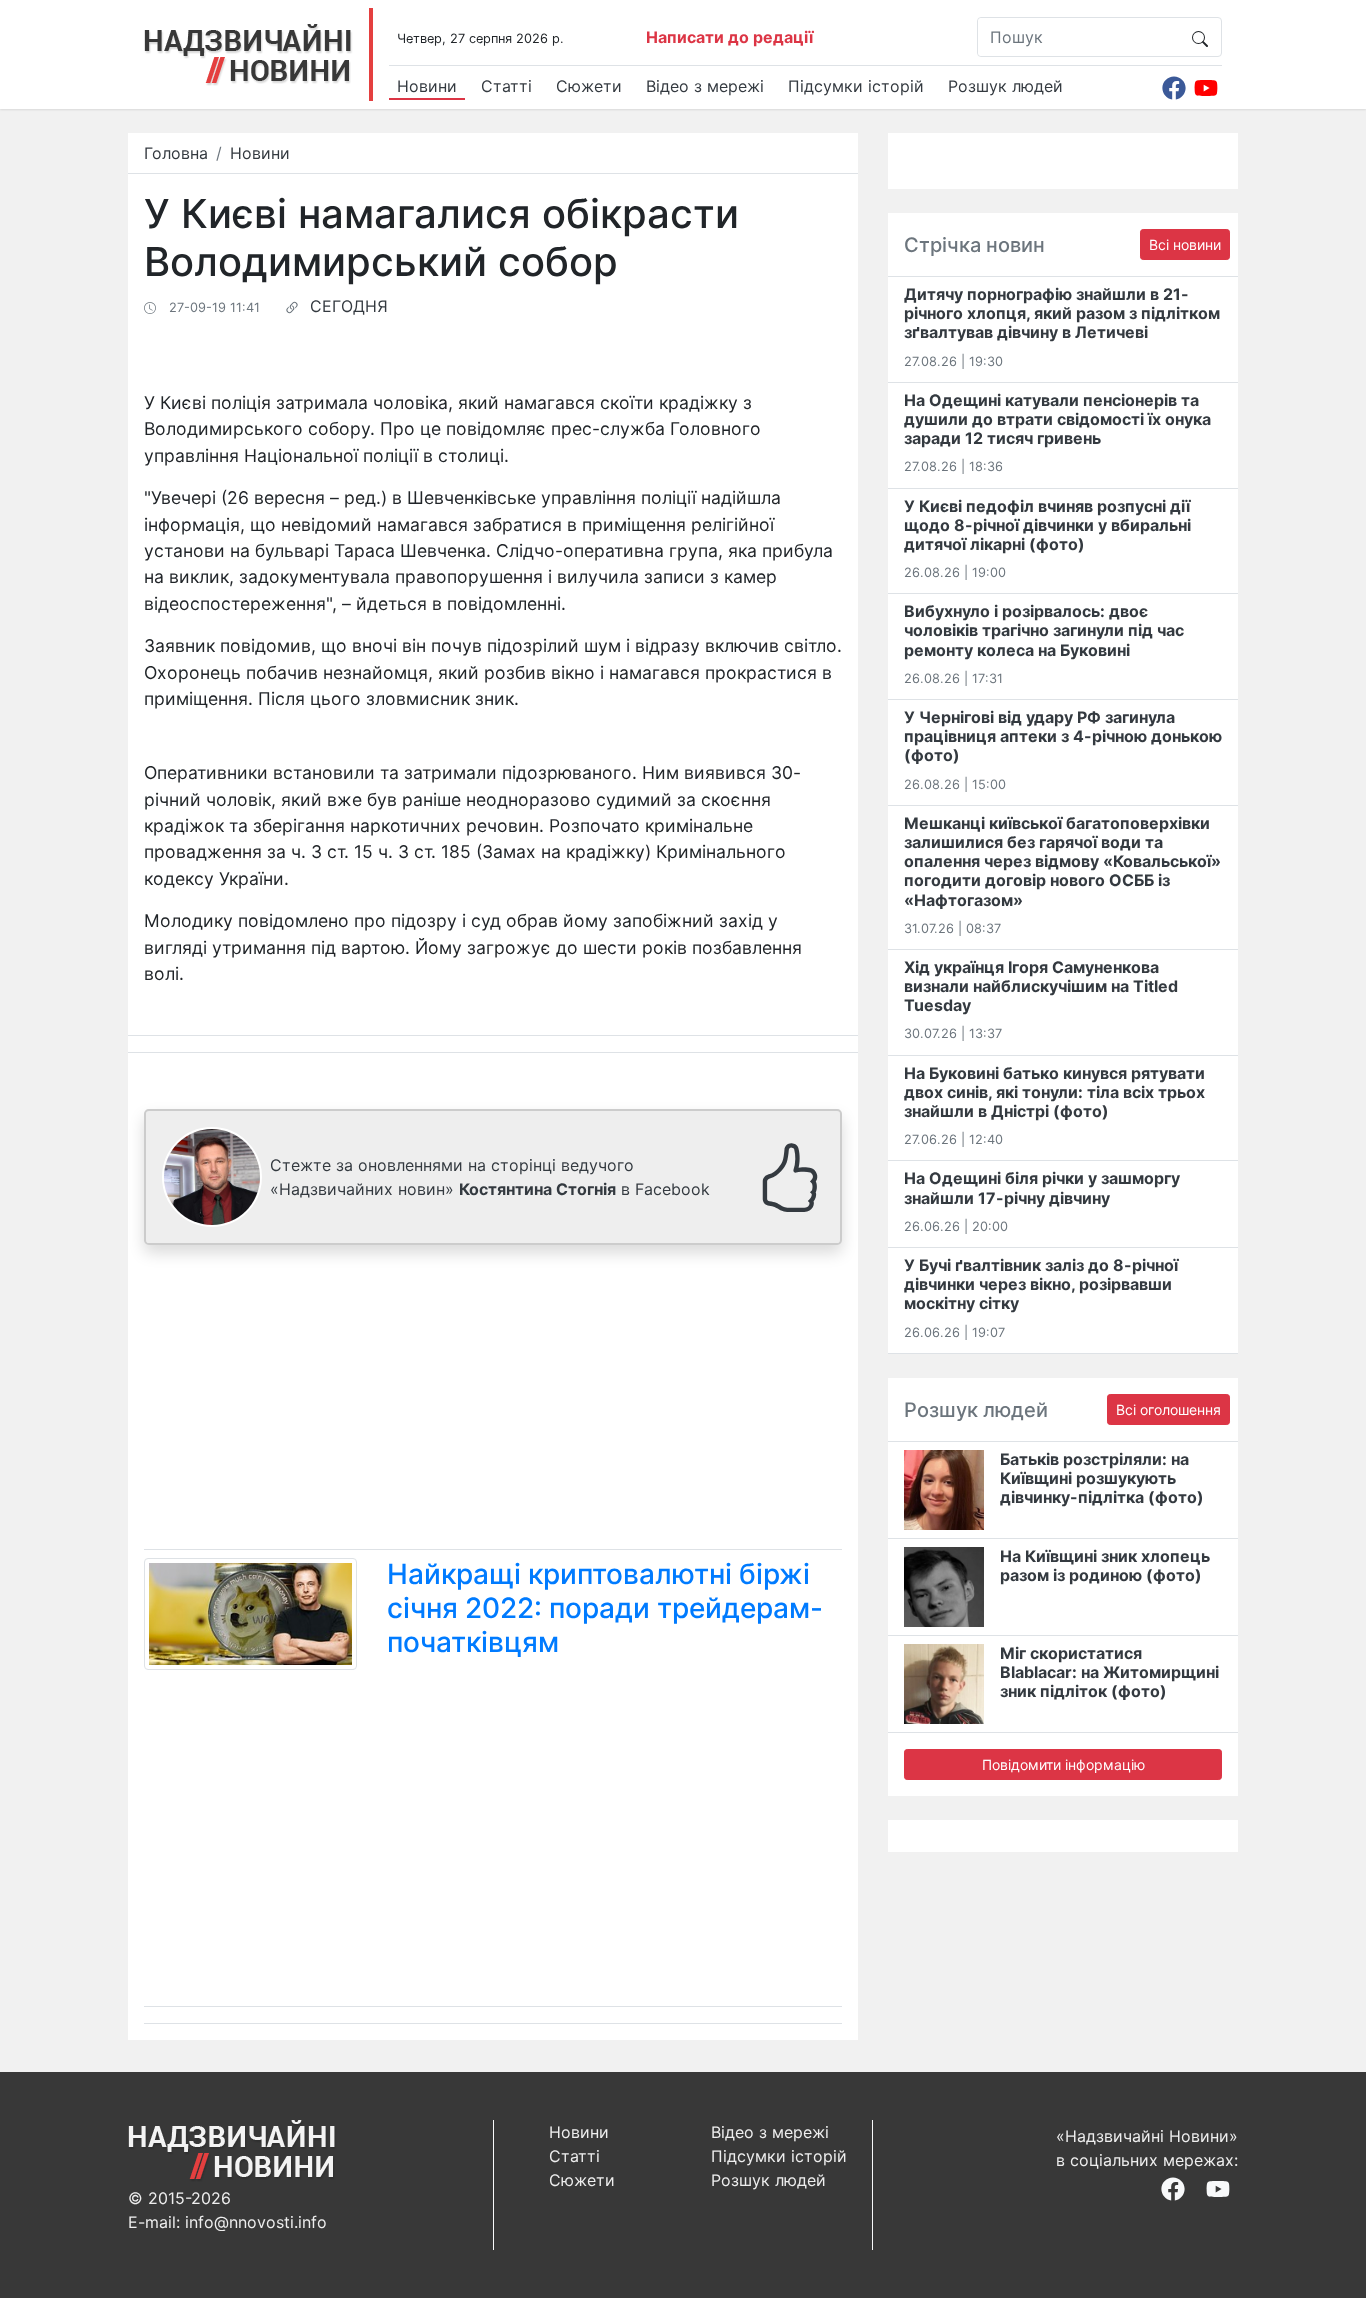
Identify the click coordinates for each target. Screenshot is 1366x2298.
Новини (427, 86)
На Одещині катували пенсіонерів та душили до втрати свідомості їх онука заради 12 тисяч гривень (1057, 419)
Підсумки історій (856, 86)
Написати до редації (729, 37)
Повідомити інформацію (1063, 1764)
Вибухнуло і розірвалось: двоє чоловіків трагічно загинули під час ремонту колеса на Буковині (1044, 630)
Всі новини (1185, 244)
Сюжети (589, 86)
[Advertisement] (493, 1401)
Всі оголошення (1168, 1409)
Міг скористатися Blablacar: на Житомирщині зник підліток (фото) (1109, 1672)
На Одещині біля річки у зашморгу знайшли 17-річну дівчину (1042, 1187)
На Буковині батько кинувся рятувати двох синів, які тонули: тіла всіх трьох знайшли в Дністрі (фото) (1054, 1092)
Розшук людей (1005, 86)
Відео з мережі (705, 86)
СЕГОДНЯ (349, 306)
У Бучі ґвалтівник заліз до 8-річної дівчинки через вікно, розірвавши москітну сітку (1041, 1284)
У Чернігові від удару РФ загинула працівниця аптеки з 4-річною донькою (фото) (1063, 736)
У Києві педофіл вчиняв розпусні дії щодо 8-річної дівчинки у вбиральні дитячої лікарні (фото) (1047, 525)
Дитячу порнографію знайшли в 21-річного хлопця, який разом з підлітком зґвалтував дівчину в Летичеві (1062, 313)
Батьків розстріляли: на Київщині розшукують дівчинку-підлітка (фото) (1102, 1478)
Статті (506, 86)
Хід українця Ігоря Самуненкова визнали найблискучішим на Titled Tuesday (1041, 986)
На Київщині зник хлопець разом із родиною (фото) (1105, 1565)
